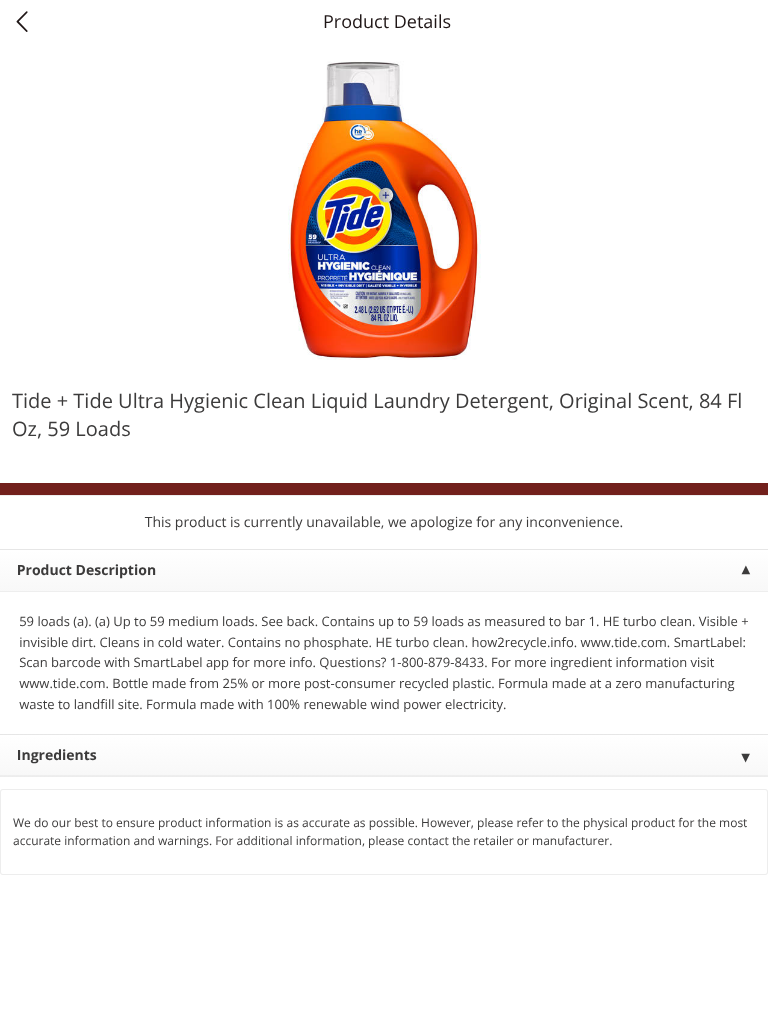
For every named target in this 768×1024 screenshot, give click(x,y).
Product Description (86, 570)
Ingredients (57, 755)
